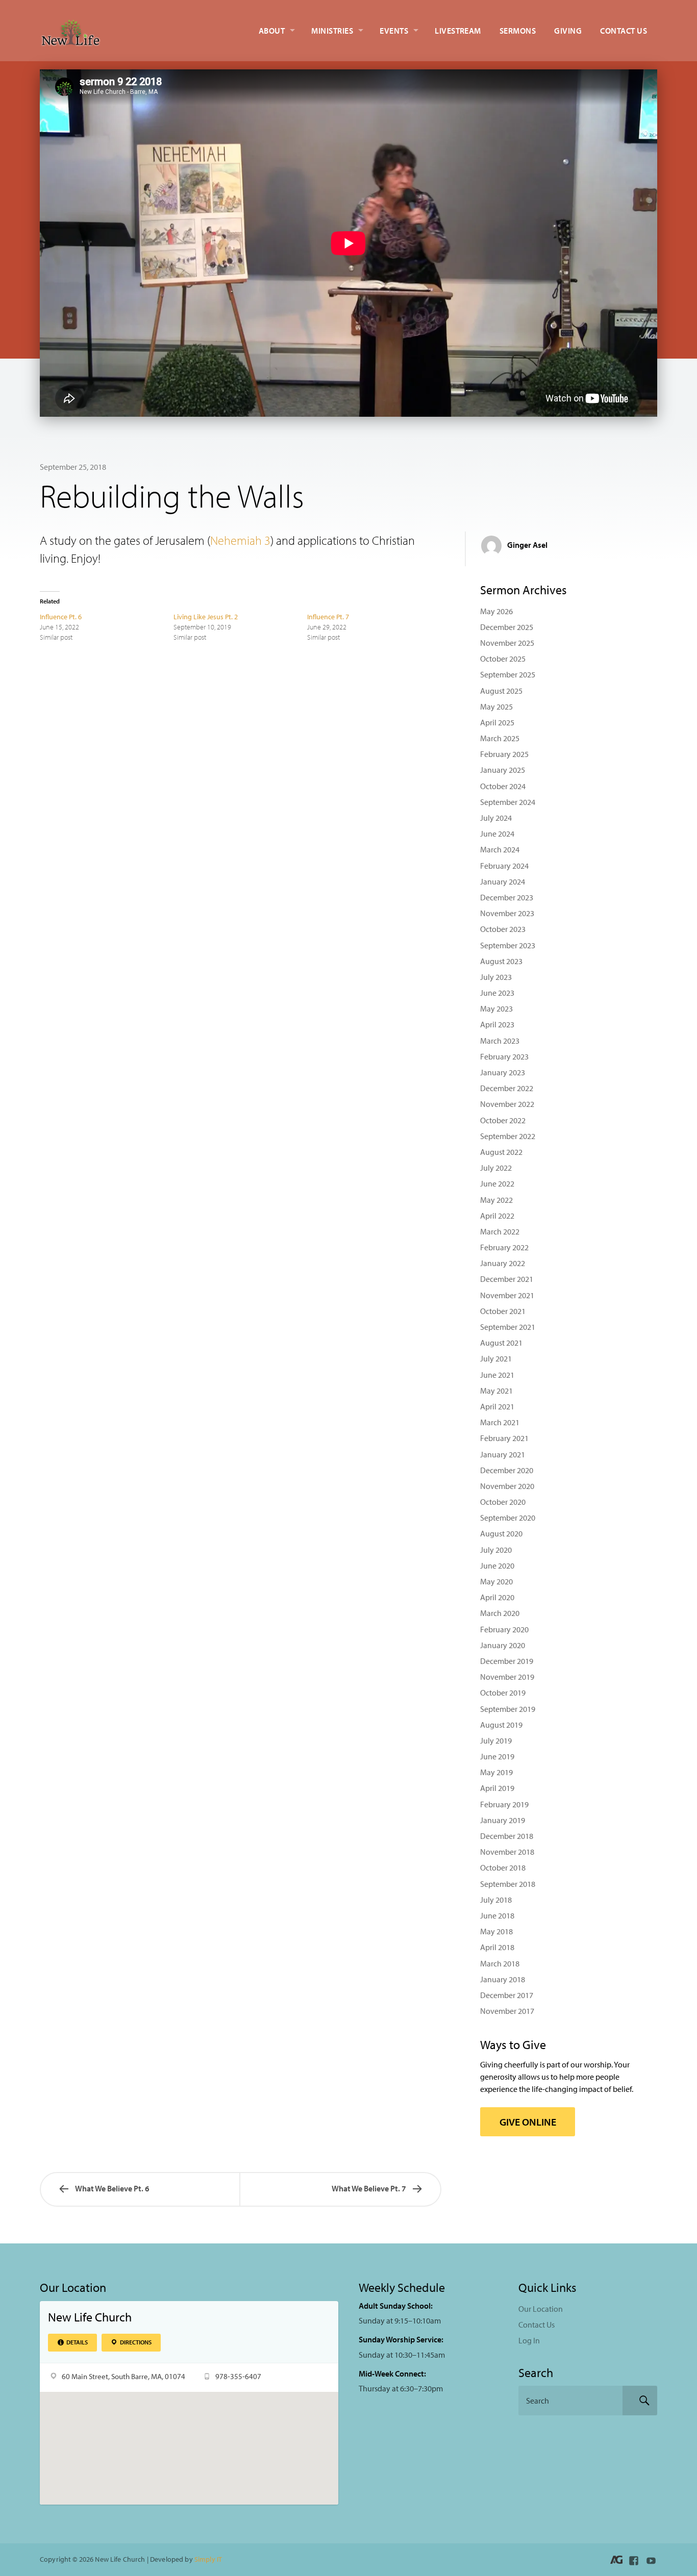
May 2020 (496, 1581)
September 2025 (508, 674)
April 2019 (497, 1788)
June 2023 (497, 993)
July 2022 (496, 1168)
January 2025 (503, 770)
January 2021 (503, 1454)
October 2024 (503, 786)
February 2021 (504, 1438)
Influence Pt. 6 (61, 617)
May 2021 (496, 1391)
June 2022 (497, 1183)
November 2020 (507, 1486)
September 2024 (508, 802)
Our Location (541, 2309)
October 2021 (503, 1311)
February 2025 (504, 754)
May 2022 (496, 1200)
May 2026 (496, 611)
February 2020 (504, 1629)
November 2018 (507, 1852)
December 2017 (507, 1995)
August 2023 (501, 961)
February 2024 (504, 866)
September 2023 (508, 945)
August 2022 (501, 1152)
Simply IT (208, 2559)
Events (394, 31)
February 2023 (504, 1056)
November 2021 (507, 1295)
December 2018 (507, 1836)
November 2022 (507, 1104)
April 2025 (497, 722)
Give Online (528, 2122)
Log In (529, 2340)
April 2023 (497, 1024)
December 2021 (507, 1279)
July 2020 (496, 1550)
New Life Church (90, 2317)
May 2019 (496, 1772)
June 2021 (497, 1375)
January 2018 (503, 1979)
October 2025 (503, 659)
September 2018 (508, 1884)
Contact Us (624, 31)
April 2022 (497, 1216)
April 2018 (497, 1947)
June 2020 (497, 1565)
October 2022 (503, 1120)
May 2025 (496, 706)
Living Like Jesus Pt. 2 (206, 617)
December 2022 (507, 1088)
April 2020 (497, 1597)
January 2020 (503, 1645)
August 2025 (501, 691)
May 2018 (496, 1931)
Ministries (332, 31)
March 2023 (500, 1041)
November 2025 (507, 643)
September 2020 (508, 1518)
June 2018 (497, 1915)
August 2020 (501, 1533)
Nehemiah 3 (240, 540)
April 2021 (497, 1406)
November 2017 (507, 2011)
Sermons (518, 31)
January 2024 (503, 881)
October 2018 (503, 1867)
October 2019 (503, 1693)
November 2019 (507, 1677)
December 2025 (507, 627)
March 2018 (500, 1963)
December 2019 (507, 1661)
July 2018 (496, 1900)
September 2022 (508, 1136)
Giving (568, 31)
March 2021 (500, 1422)
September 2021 (508, 1327)
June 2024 (497, 834)
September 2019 (508, 1709)
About (272, 31)
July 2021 (496, 1358)
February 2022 (504, 1247)
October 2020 (503, 1502)
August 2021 (501, 1343)
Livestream (458, 31)
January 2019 (503, 1820)
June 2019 (497, 1756)
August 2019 (501, 1725)
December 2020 (507, 1470)
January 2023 (503, 1072)
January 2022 (503, 1263)
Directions (135, 2342)
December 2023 (507, 897)
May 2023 (496, 1008)
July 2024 (496, 818)
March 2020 (500, 1613)
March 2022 (500, 1231)
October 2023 (503, 929)
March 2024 (500, 849)
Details (77, 2342)
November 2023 (507, 913)
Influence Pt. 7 (328, 617)
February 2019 (504, 1804)
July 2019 (496, 1740)
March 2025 (500, 738)
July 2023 (496, 977)
